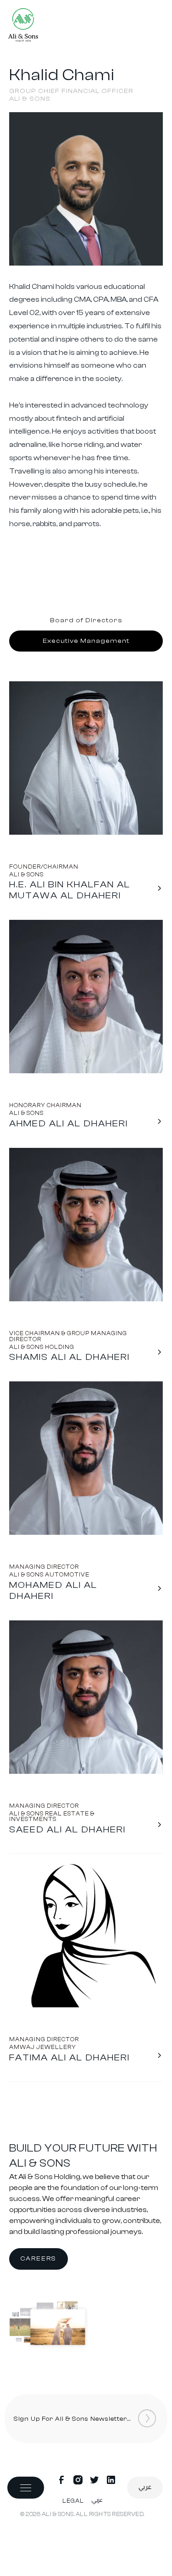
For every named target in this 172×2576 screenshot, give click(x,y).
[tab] (86, 620)
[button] (26, 2488)
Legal (73, 2501)
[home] (23, 27)
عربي (145, 2487)
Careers (39, 2259)
